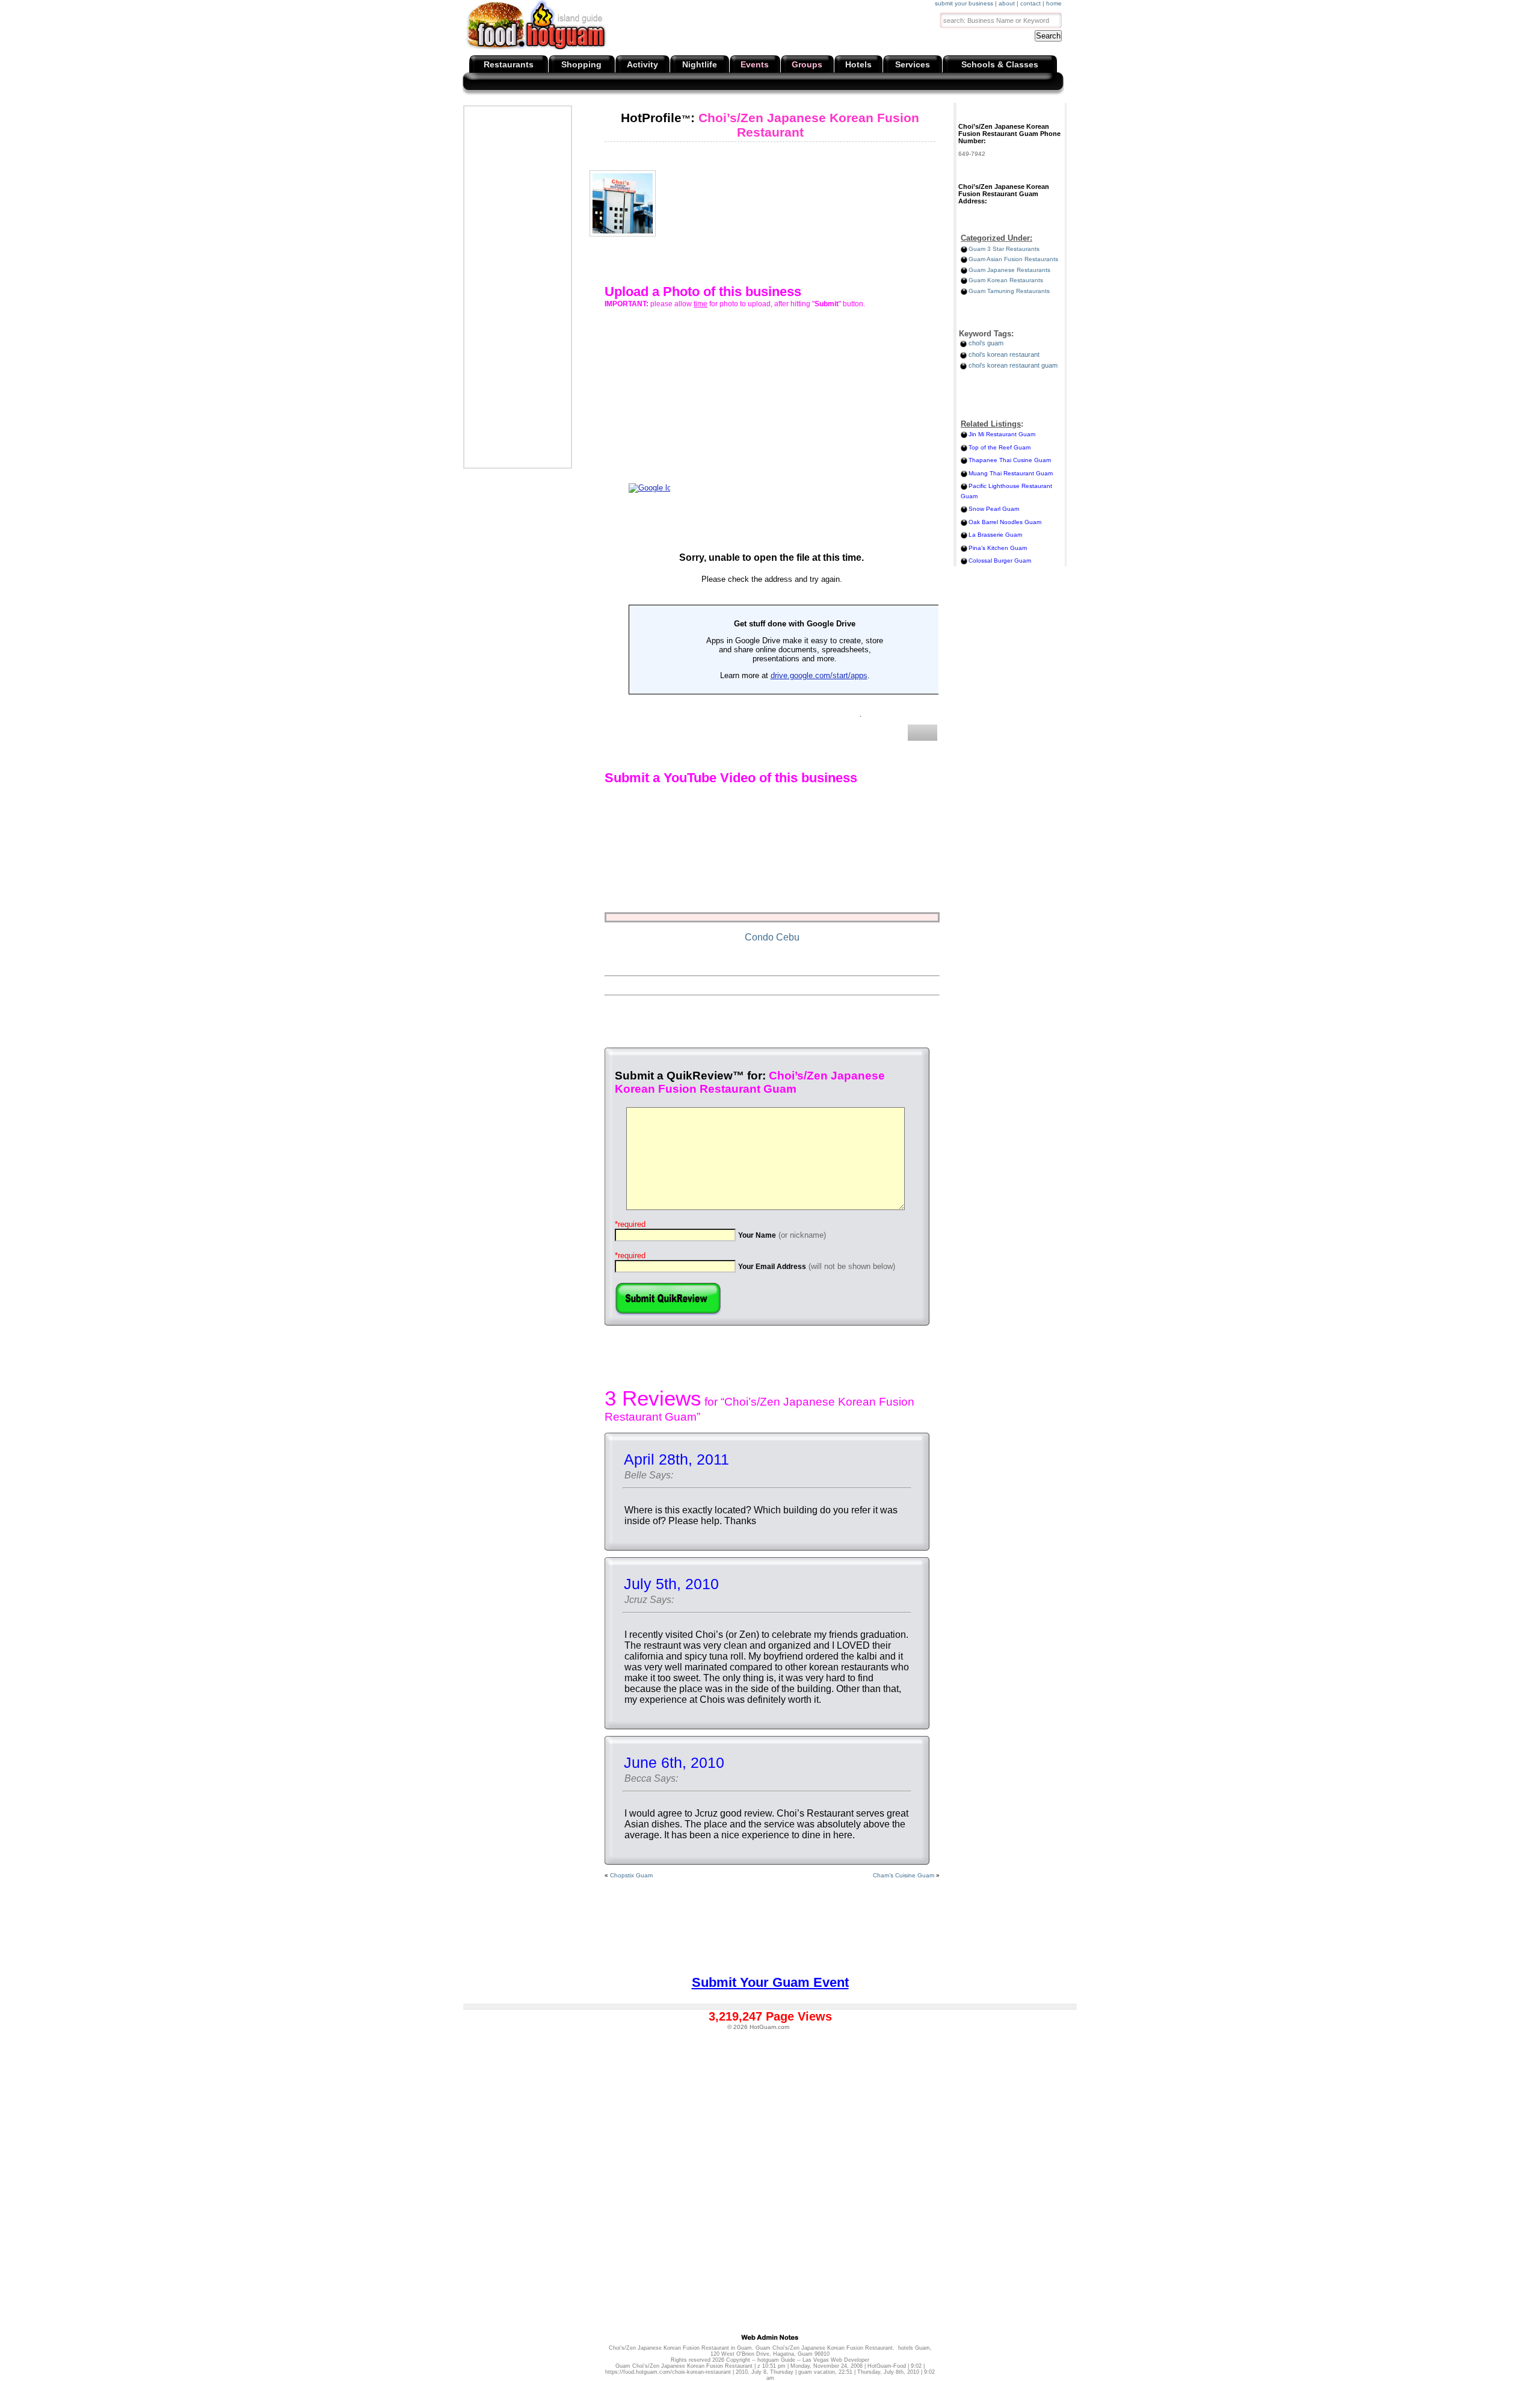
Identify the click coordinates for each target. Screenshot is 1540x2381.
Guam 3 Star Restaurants (1004, 249)
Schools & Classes (1000, 64)
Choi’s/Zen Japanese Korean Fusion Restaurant (770, 125)
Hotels (858, 64)
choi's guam (986, 343)
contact (1030, 3)
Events (755, 64)
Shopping (581, 64)
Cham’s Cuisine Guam (904, 1875)
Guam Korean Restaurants (1006, 280)
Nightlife (700, 64)
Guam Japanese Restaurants (1009, 270)
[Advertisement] (517, 287)
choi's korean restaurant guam (1013, 365)
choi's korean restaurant (1004, 354)
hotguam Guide (776, 2360)
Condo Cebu (772, 937)
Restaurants (509, 64)
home (1054, 3)
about (1007, 3)
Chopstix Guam (631, 1875)
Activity (642, 64)
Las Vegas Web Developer (836, 2360)
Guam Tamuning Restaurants (1009, 291)
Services (913, 64)
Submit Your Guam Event (770, 1982)
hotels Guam (914, 2348)
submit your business (964, 3)
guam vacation (817, 2372)
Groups (807, 64)
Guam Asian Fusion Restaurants (1013, 259)
